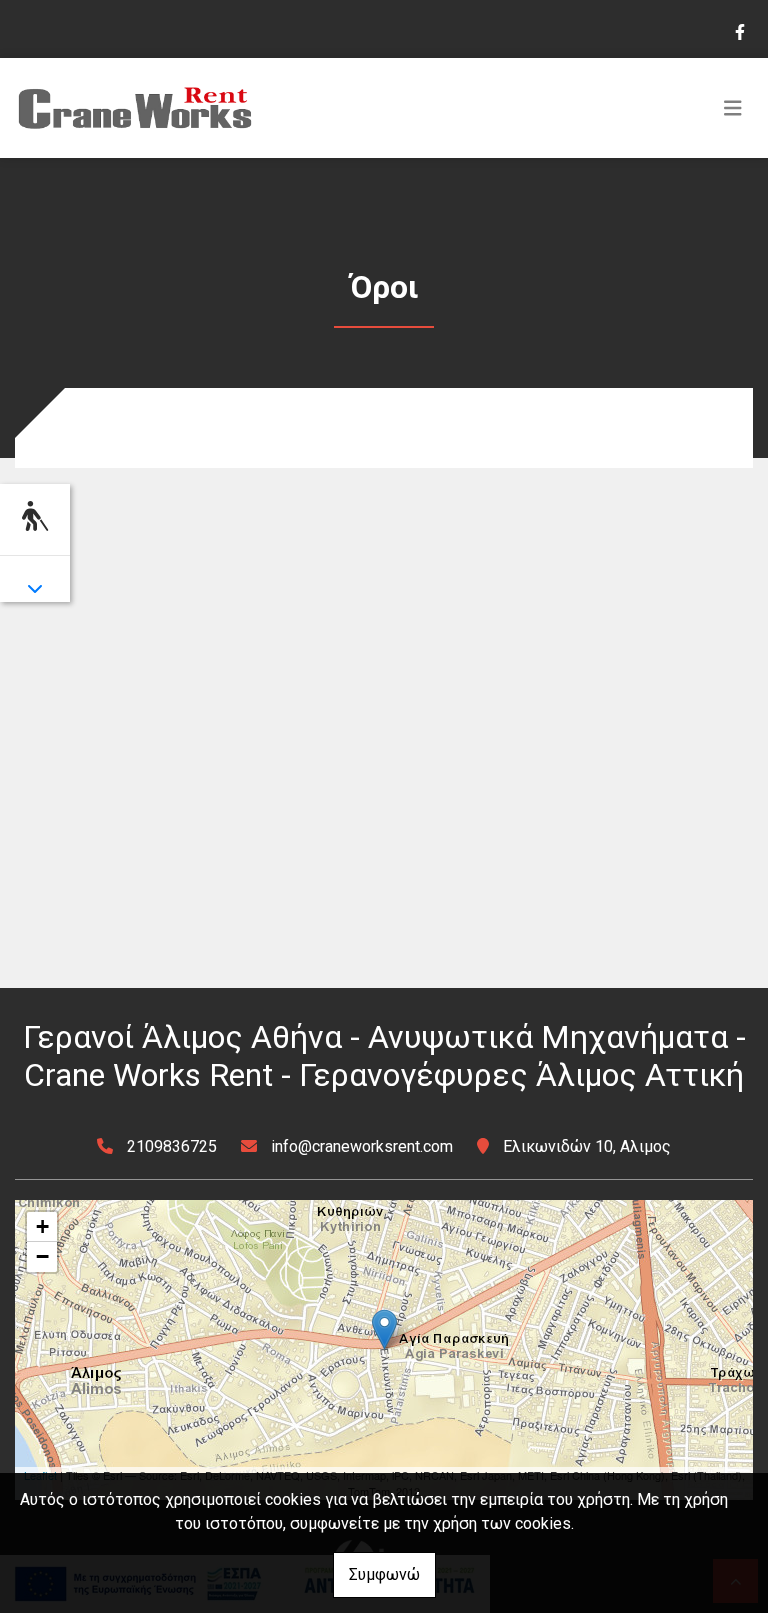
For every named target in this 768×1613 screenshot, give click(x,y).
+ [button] (42, 1226)
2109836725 (172, 1146)
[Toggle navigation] (733, 108)
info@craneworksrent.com (362, 1146)
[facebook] (739, 30)
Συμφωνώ (384, 1574)
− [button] (42, 1256)
